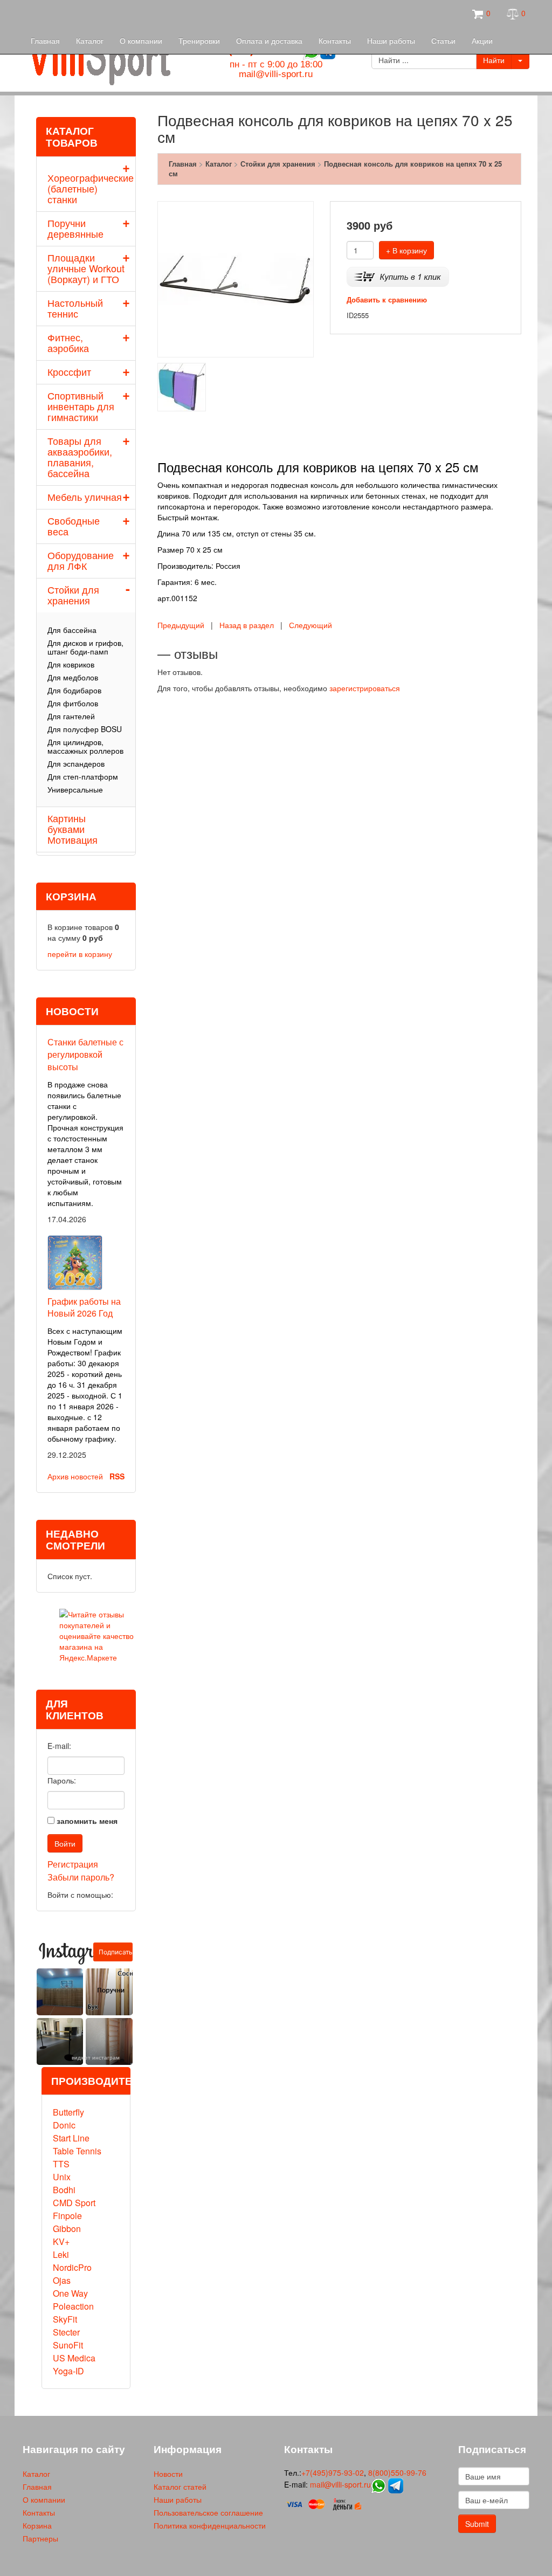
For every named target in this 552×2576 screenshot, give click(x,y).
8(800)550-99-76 (397, 2472)
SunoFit (68, 2345)
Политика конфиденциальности (210, 2525)
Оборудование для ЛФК (81, 560)
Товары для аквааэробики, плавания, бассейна (80, 457)
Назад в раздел (247, 625)
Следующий (310, 625)
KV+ (61, 2241)
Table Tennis (77, 2151)
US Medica (74, 2358)
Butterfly (68, 2112)
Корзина (37, 2525)
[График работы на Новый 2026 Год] (75, 1261)
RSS (117, 1476)
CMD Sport (74, 2203)
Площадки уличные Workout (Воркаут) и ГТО (86, 268)
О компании (141, 40)
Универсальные (75, 789)
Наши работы (391, 40)
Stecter (66, 2332)
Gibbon (67, 2229)
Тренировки (199, 40)
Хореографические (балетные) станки (91, 188)
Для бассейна (72, 630)
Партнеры (40, 2538)
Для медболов (73, 677)
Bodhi (64, 2190)
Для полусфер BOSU (85, 729)
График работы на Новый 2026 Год (84, 1307)
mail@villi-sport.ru (276, 74)
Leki (61, 2254)
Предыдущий (181, 625)
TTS (61, 2164)
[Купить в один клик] (398, 276)
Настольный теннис (75, 308)
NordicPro (72, 2267)
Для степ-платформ (83, 776)
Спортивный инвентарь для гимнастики (81, 406)
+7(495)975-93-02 (333, 2472)
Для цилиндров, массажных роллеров (85, 746)
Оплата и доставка (269, 40)
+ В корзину (406, 250)
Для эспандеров (76, 763)
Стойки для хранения (73, 595)
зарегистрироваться (365, 688)
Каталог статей (180, 2487)
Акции (482, 40)
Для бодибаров (74, 690)
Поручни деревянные (75, 228)
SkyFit (65, 2319)
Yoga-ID (68, 2371)
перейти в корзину (80, 954)
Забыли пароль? (81, 1877)
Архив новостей (75, 1476)
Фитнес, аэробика (68, 342)
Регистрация (73, 1864)
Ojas (62, 2280)
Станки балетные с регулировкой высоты (85, 1054)
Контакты (335, 40)
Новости (168, 2474)
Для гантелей (71, 716)
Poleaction (73, 2306)
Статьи (443, 40)
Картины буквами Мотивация (73, 829)
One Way (70, 2293)
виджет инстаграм (96, 2057)
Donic (64, 2125)
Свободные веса (74, 526)
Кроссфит (69, 371)
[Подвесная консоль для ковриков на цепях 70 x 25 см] (236, 278)
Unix (62, 2177)
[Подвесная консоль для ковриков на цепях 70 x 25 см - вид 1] (182, 385)
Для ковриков (71, 664)
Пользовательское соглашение (208, 2512)
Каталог (90, 40)
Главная (45, 40)
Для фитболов (73, 703)
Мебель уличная (85, 497)
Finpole (67, 2216)
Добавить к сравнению (387, 299)
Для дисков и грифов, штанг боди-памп (85, 647)
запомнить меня (87, 1821)
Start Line (71, 2138)
